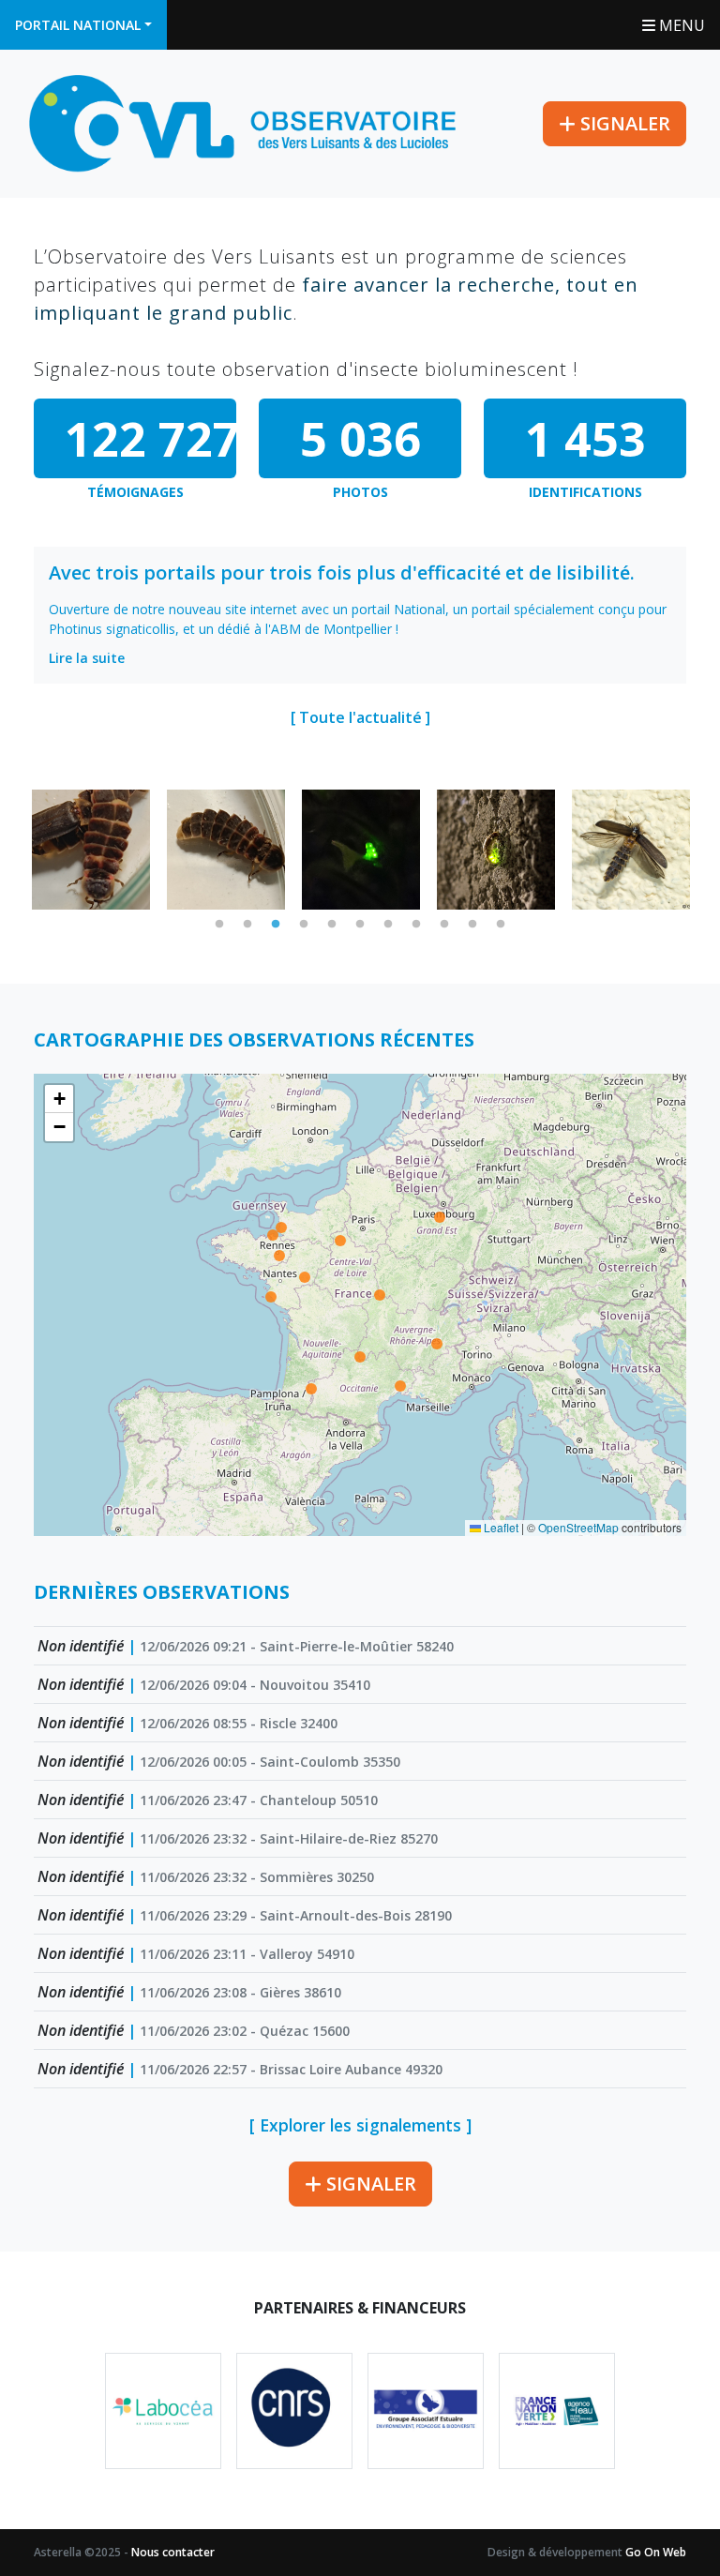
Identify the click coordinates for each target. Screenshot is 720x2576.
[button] (59, 1099)
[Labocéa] (163, 2411)
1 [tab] (219, 925)
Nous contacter (173, 2552)
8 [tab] (416, 925)
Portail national (78, 25)
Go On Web (656, 2552)
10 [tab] (472, 925)
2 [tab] (247, 925)
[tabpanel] (91, 850)
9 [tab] (444, 925)
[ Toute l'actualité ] (360, 717)
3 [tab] (276, 925)
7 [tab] (388, 925)
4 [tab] (304, 925)
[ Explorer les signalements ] (360, 2125)
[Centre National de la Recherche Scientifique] (294, 2411)
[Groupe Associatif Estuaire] (426, 2411)
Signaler (623, 123)
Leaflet (500, 1527)
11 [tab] (501, 925)
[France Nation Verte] (557, 2411)
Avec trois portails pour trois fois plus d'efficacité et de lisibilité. (342, 572)
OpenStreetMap (578, 1527)
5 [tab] (332, 925)
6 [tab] (360, 925)
